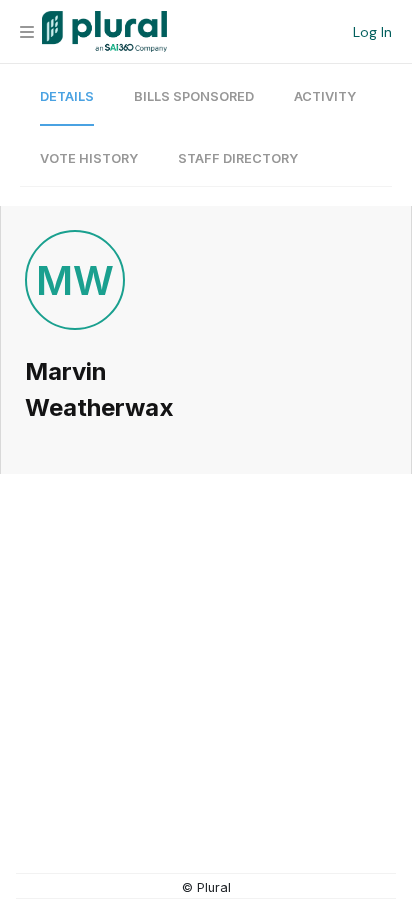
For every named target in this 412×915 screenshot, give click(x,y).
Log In (372, 32)
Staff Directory (238, 158)
